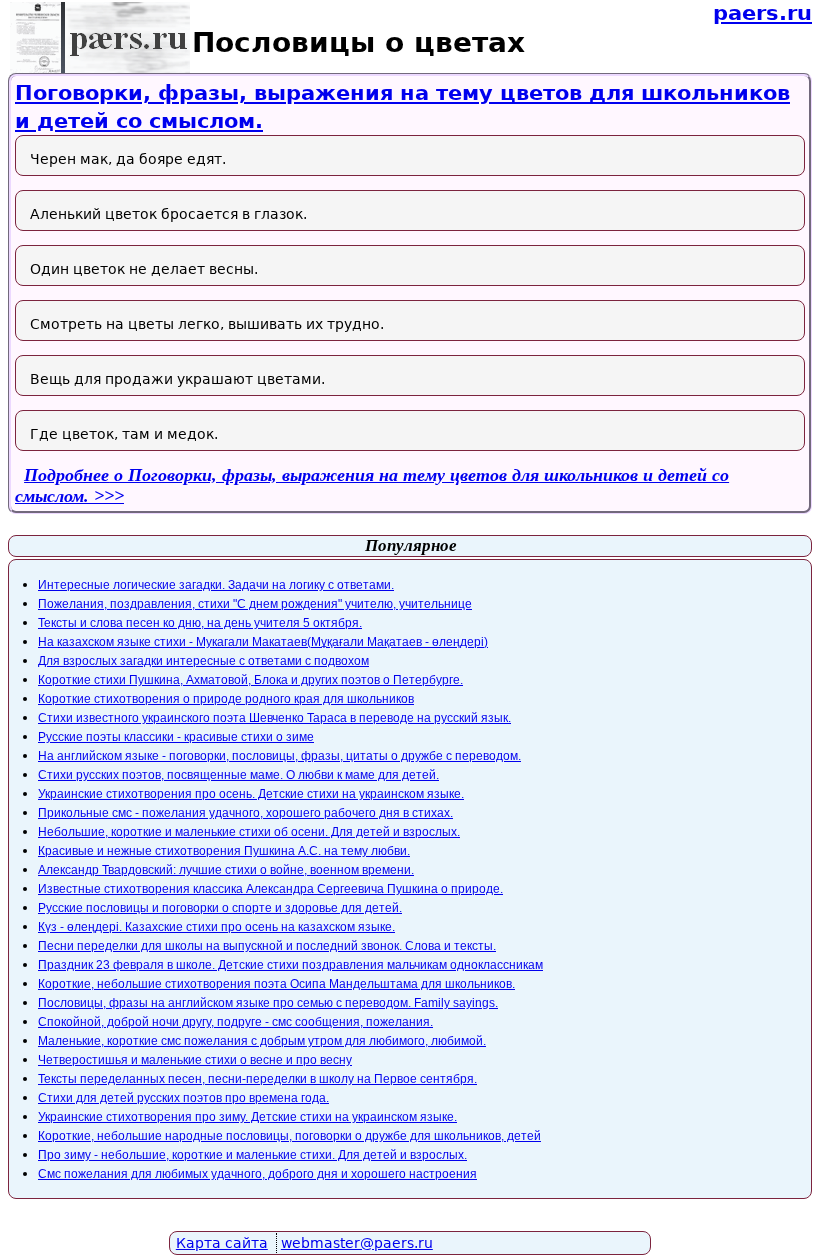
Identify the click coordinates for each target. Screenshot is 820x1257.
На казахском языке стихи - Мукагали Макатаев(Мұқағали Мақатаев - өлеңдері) (263, 642)
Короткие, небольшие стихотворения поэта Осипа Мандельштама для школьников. (276, 984)
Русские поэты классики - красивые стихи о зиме (176, 737)
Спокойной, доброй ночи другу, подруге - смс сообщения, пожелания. (235, 1022)
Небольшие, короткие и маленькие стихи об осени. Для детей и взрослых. (249, 832)
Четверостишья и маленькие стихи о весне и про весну (195, 1060)
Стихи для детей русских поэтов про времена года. (183, 1098)
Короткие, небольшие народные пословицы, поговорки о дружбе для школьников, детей (289, 1136)
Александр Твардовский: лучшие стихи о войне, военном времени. (226, 870)
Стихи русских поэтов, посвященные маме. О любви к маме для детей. (238, 775)
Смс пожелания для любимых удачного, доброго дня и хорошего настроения (257, 1174)
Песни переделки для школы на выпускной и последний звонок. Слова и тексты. (267, 946)
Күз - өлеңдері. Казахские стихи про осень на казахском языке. (216, 927)
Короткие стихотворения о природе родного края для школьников (226, 699)
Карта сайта (222, 1243)
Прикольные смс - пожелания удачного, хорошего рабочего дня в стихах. (245, 813)
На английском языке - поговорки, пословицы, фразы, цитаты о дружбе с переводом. (279, 756)
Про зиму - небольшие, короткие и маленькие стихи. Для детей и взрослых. (252, 1155)
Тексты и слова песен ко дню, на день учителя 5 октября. (200, 623)
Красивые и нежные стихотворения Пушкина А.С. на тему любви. (224, 851)
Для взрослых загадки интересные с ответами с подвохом (203, 661)
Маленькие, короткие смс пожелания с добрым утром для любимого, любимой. (262, 1041)
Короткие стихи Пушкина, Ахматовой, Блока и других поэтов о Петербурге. (250, 680)
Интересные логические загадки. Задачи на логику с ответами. (216, 585)
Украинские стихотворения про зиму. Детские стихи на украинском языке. (247, 1117)
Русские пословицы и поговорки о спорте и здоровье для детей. (220, 908)
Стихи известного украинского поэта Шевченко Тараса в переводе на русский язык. (274, 718)
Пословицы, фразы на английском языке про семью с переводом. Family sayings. (268, 1003)
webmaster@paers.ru (357, 1243)
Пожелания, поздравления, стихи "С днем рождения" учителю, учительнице (255, 604)
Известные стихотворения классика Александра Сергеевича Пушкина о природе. (270, 889)
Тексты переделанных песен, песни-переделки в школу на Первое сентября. (257, 1079)
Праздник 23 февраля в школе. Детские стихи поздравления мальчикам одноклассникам (290, 965)
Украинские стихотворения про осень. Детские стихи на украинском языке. (251, 794)
